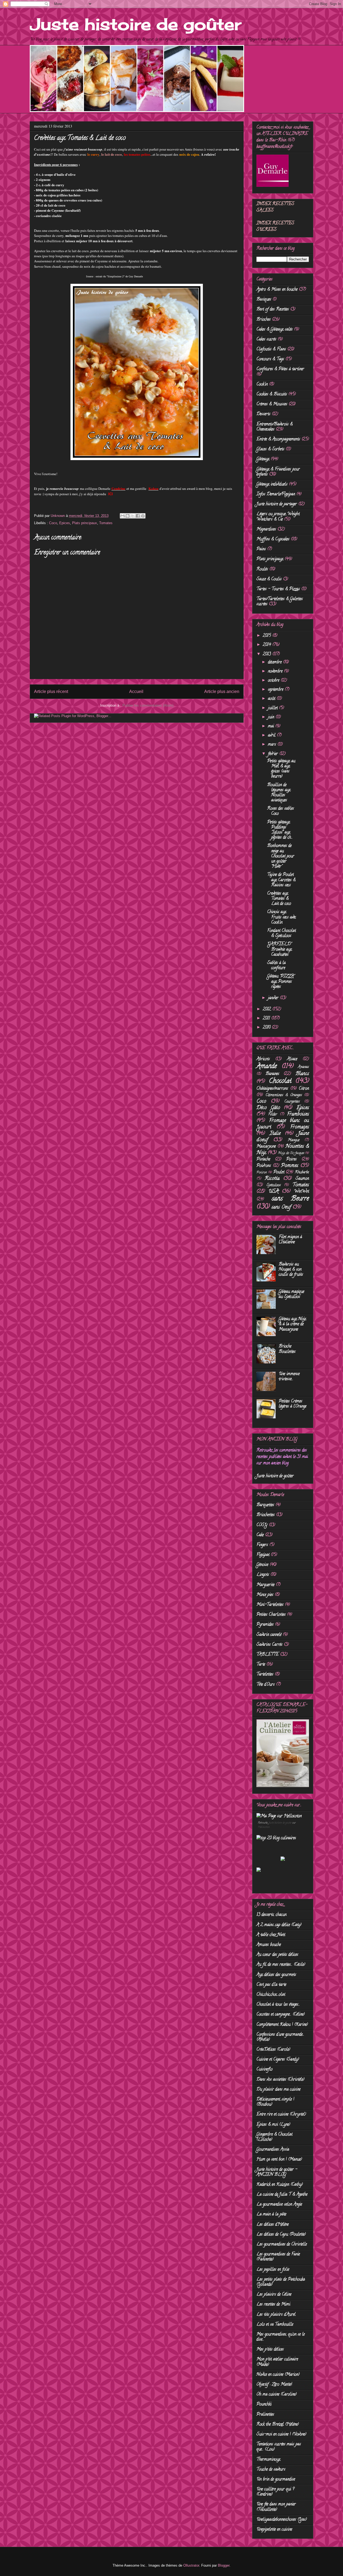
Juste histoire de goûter (135, 24)
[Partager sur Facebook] (138, 516)
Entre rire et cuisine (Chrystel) (281, 2115)
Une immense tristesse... (289, 1377)
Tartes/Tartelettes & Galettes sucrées (280, 602)
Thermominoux (268, 2460)
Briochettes (266, 1515)
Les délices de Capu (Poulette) (281, 2235)
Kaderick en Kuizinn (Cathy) (280, 2185)
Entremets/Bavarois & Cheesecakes (275, 427)
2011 (267, 1019)
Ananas (303, 1067)
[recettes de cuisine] (276, 1838)
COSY (262, 1525)
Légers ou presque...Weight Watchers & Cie (278, 517)
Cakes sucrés (266, 340)
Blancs (302, 1074)
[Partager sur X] (133, 516)
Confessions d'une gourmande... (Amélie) (280, 2037)
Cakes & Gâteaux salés (275, 330)
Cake (260, 1535)
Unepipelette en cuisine (274, 2530)
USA (274, 1192)
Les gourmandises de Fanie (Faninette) (278, 2257)
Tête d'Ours (266, 1685)
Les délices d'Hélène (273, 2225)
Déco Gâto (268, 1108)
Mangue (294, 1140)
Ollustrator (191, 2565)
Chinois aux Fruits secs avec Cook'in (282, 917)
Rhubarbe (302, 1173)
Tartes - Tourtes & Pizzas (278, 589)
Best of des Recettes (273, 310)
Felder (273, 1115)
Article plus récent (51, 691)
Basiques (264, 300)
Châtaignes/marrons (272, 1089)
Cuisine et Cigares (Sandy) (278, 2060)
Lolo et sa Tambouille (275, 2325)
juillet (273, 708)
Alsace (292, 1059)
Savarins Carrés (269, 1645)
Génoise (262, 1565)
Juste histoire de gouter (280, 1823)
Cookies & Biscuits (272, 394)
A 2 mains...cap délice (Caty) (279, 1925)
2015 (268, 636)
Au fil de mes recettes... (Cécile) (281, 1965)
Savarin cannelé (269, 1635)
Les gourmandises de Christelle (282, 2245)
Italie (275, 1134)
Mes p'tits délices (270, 2350)
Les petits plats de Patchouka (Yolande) (281, 2282)
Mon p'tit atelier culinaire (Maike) (277, 2362)
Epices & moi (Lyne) (273, 2125)
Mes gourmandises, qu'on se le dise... (281, 2337)
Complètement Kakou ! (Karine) (282, 2025)
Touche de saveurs (271, 2470)
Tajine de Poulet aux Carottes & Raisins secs (281, 880)
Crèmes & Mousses (272, 404)
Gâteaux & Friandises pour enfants (278, 472)
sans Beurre (290, 1199)
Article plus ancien (222, 691)
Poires (291, 1160)
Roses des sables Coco (281, 811)
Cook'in (262, 385)
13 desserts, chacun (271, 1915)
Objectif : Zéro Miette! (274, 2385)
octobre (274, 681)
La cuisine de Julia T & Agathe (282, 2195)
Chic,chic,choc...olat (271, 1995)
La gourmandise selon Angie (279, 2205)
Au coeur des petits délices (277, 1955)
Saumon (302, 1179)
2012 (268, 1009)
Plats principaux (85, 523)
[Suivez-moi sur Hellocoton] (279, 1816)
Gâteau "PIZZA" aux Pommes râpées (281, 982)
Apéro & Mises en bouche (277, 290)
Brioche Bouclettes (287, 1349)
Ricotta (272, 1179)
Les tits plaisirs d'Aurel (276, 2315)
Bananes (272, 1074)
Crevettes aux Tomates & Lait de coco (279, 899)
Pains (261, 549)
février (274, 754)
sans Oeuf (281, 1207)
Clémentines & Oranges (284, 1095)
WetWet (301, 1192)
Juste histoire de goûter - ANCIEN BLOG (277, 2172)
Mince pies (265, 1595)
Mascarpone (266, 1147)
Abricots (263, 1059)
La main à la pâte (271, 2215)
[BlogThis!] (128, 516)
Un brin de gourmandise (276, 2480)
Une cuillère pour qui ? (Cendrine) (275, 2492)
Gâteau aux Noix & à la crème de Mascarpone (292, 1324)
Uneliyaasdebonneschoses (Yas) (282, 2520)
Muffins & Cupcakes (273, 539)
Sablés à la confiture (276, 966)
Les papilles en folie (273, 2270)
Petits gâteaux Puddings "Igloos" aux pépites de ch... (280, 830)
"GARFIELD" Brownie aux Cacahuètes (279, 949)
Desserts (263, 414)
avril (272, 736)
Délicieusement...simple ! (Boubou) (275, 2102)
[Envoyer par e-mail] (122, 516)
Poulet (279, 1172)
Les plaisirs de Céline (274, 2295)
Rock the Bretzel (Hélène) (278, 2425)
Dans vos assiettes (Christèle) (280, 2080)
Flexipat (263, 1555)
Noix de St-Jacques (291, 1153)
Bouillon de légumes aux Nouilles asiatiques (279, 793)
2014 (268, 645)
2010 (267, 1028)
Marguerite (265, 1585)
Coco (53, 523)
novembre (276, 672)
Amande (267, 1067)
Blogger (224, 2565)
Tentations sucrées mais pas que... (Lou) (279, 2447)
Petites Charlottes (271, 1615)
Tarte (261, 1665)
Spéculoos (274, 1185)
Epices (65, 523)
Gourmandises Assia (273, 2150)
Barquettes (265, 1505)
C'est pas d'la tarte (271, 1985)
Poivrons (264, 1166)
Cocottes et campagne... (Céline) (281, 2015)
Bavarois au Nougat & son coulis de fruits (291, 1270)
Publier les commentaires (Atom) (148, 705)
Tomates (106, 523)
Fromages (300, 1127)
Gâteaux (263, 459)
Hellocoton (264, 1827)
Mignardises (266, 530)
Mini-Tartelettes (270, 1605)
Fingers (262, 1545)
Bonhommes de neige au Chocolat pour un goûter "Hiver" (281, 856)
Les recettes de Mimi (273, 2305)
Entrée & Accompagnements (278, 439)
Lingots (263, 1575)
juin (272, 717)
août (272, 699)
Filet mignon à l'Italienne (290, 1240)
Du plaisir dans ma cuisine (278, 2090)
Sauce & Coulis (269, 579)
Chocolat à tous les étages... (278, 2005)
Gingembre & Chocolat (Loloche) (274, 2137)
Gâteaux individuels (272, 484)
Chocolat (280, 1081)
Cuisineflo (264, 2070)
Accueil (136, 691)
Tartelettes (265, 1675)
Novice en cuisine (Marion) (278, 2375)
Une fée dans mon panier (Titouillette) (276, 2507)
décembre (275, 662)
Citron (304, 1089)
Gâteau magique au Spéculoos (291, 1294)
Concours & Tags (270, 359)
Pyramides (265, 1625)
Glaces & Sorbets (270, 449)
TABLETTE (268, 1655)
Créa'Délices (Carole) (273, 2050)
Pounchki (264, 2404)
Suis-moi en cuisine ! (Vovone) (281, 2435)
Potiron (262, 1173)
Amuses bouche (269, 1945)
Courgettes (292, 1102)
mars (273, 745)
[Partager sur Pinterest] (143, 516)
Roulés (262, 569)
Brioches (264, 320)
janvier (274, 998)
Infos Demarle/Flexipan (276, 494)
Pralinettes (265, 2415)
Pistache (263, 1160)
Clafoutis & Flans (271, 349)
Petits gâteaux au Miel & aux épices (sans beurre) (281, 769)
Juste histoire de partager (277, 504)
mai (272, 726)
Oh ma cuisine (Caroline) (277, 2395)
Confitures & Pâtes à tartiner (280, 369)
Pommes (290, 1166)
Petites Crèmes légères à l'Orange (292, 1404)
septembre (276, 690)
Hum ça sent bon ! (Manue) (279, 2160)
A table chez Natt (271, 1935)
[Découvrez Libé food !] (259, 1871)
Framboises (298, 1114)
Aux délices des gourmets (276, 1975)
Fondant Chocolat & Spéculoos (282, 933)
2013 (268, 654)
